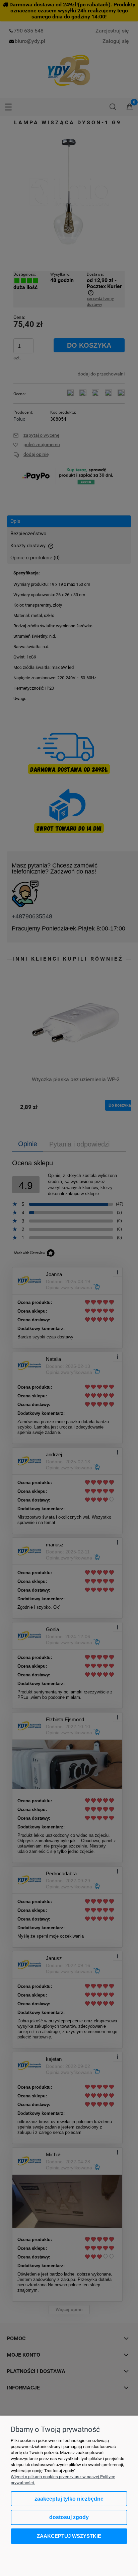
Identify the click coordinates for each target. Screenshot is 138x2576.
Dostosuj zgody (69, 2517)
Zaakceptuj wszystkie (69, 2536)
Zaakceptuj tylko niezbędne (69, 2499)
